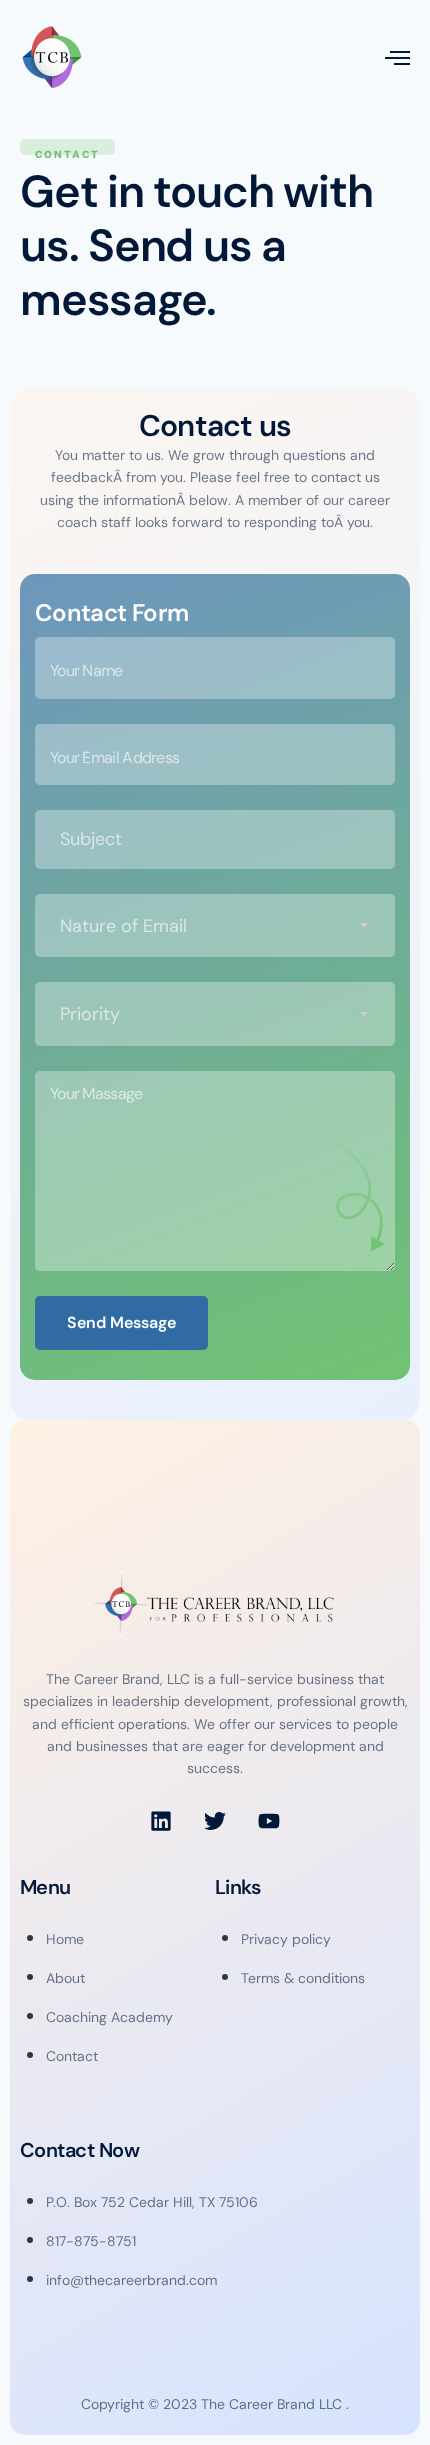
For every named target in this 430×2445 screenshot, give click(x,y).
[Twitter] (215, 1821)
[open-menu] (397, 57)
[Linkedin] (161, 1821)
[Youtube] (269, 1821)
